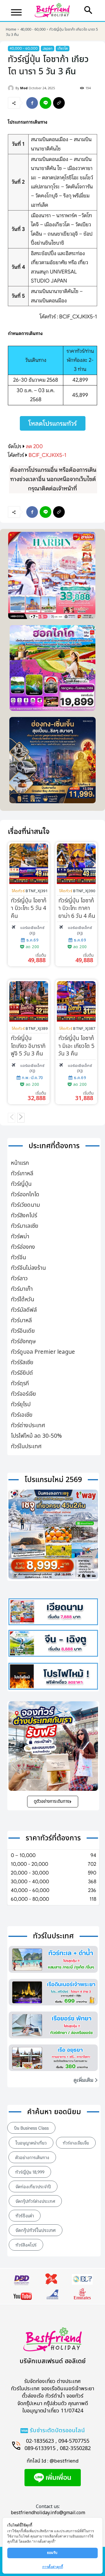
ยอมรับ (53, 2553)
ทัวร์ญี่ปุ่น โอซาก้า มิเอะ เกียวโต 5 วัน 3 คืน (76, 1046)
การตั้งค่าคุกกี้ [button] (53, 2567)
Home (11, 29)
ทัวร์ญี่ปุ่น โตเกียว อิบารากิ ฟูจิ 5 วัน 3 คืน (28, 1046)
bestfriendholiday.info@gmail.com (48, 2513)
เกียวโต (63, 48)
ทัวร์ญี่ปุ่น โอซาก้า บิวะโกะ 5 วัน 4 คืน (29, 909)
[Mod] (12, 88)
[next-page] (21, 1118)
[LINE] (45, 103)
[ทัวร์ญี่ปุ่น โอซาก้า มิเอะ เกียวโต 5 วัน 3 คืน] (76, 1001)
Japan (48, 48)
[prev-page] (12, 1118)
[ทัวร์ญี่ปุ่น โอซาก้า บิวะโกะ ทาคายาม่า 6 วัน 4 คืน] (76, 864)
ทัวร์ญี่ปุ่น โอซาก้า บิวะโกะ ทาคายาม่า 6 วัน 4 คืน (77, 909)
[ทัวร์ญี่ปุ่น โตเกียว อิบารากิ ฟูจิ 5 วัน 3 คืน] (29, 1001)
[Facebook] (32, 103)
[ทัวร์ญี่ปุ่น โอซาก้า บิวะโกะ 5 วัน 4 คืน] (29, 864)
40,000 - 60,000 (33, 29)
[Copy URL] (59, 103)
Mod (24, 88)
